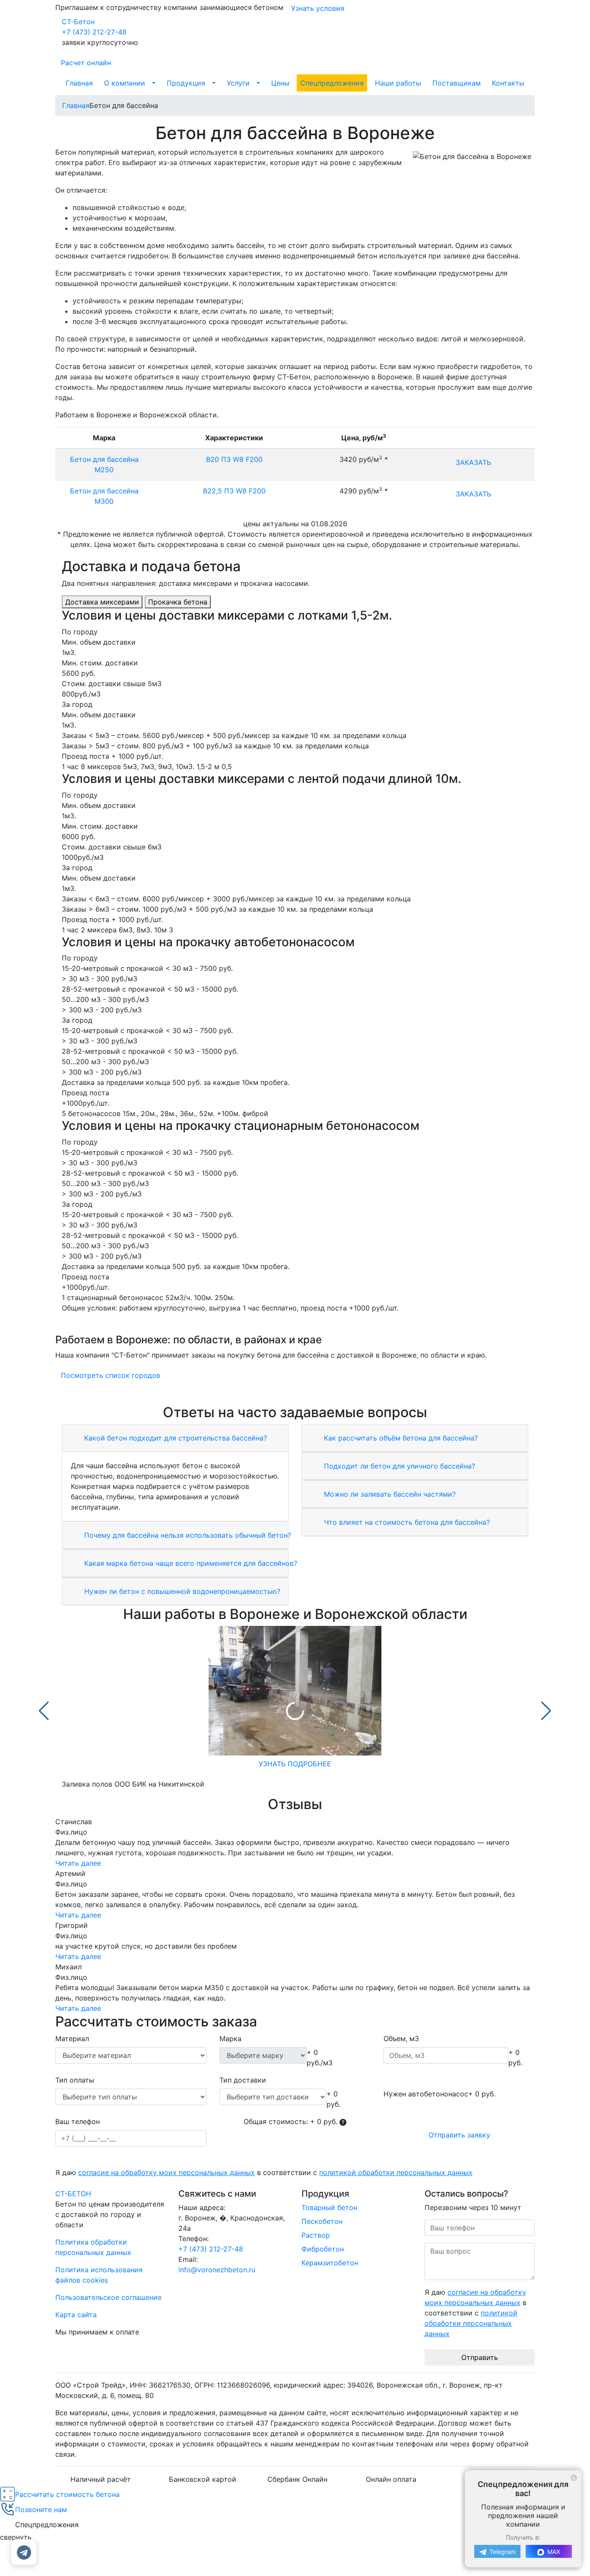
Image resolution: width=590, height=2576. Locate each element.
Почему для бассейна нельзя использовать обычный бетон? (187, 1535)
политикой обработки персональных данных (396, 2172)
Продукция (186, 83)
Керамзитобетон (330, 2263)
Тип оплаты (75, 2080)
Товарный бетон (329, 2207)
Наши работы (398, 83)
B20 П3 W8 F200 (234, 459)
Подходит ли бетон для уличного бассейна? (398, 1466)
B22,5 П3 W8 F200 (234, 491)
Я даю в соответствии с (264, 2172)
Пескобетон (322, 2221)
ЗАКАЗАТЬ (473, 462)
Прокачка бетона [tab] (178, 602)
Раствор (316, 2235)
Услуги (238, 83)
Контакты (508, 83)
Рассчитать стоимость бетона (67, 2494)
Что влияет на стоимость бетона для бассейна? (406, 1522)
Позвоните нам (41, 2509)
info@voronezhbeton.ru (217, 2270)
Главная (79, 83)
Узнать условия (318, 8)
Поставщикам (457, 83)
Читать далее (78, 1863)
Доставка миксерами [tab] (102, 602)
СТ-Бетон (78, 22)
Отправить (480, 2357)
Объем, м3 (401, 2039)
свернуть (16, 2537)
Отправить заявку (459, 2135)
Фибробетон (323, 2249)
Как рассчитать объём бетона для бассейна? (400, 1438)
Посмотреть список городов (111, 1375)
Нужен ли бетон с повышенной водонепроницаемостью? (181, 1591)
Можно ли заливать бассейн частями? (389, 1494)
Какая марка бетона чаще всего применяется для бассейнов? (190, 1563)
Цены (280, 83)
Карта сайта (76, 2315)
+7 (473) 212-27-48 (94, 32)
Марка (230, 2039)
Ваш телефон (78, 2121)
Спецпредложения (332, 83)
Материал (72, 2039)
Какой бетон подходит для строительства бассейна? (174, 1438)
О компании (125, 83)
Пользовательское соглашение (108, 2297)
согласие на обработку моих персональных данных (167, 2172)
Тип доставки (243, 2080)
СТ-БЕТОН (73, 2194)
